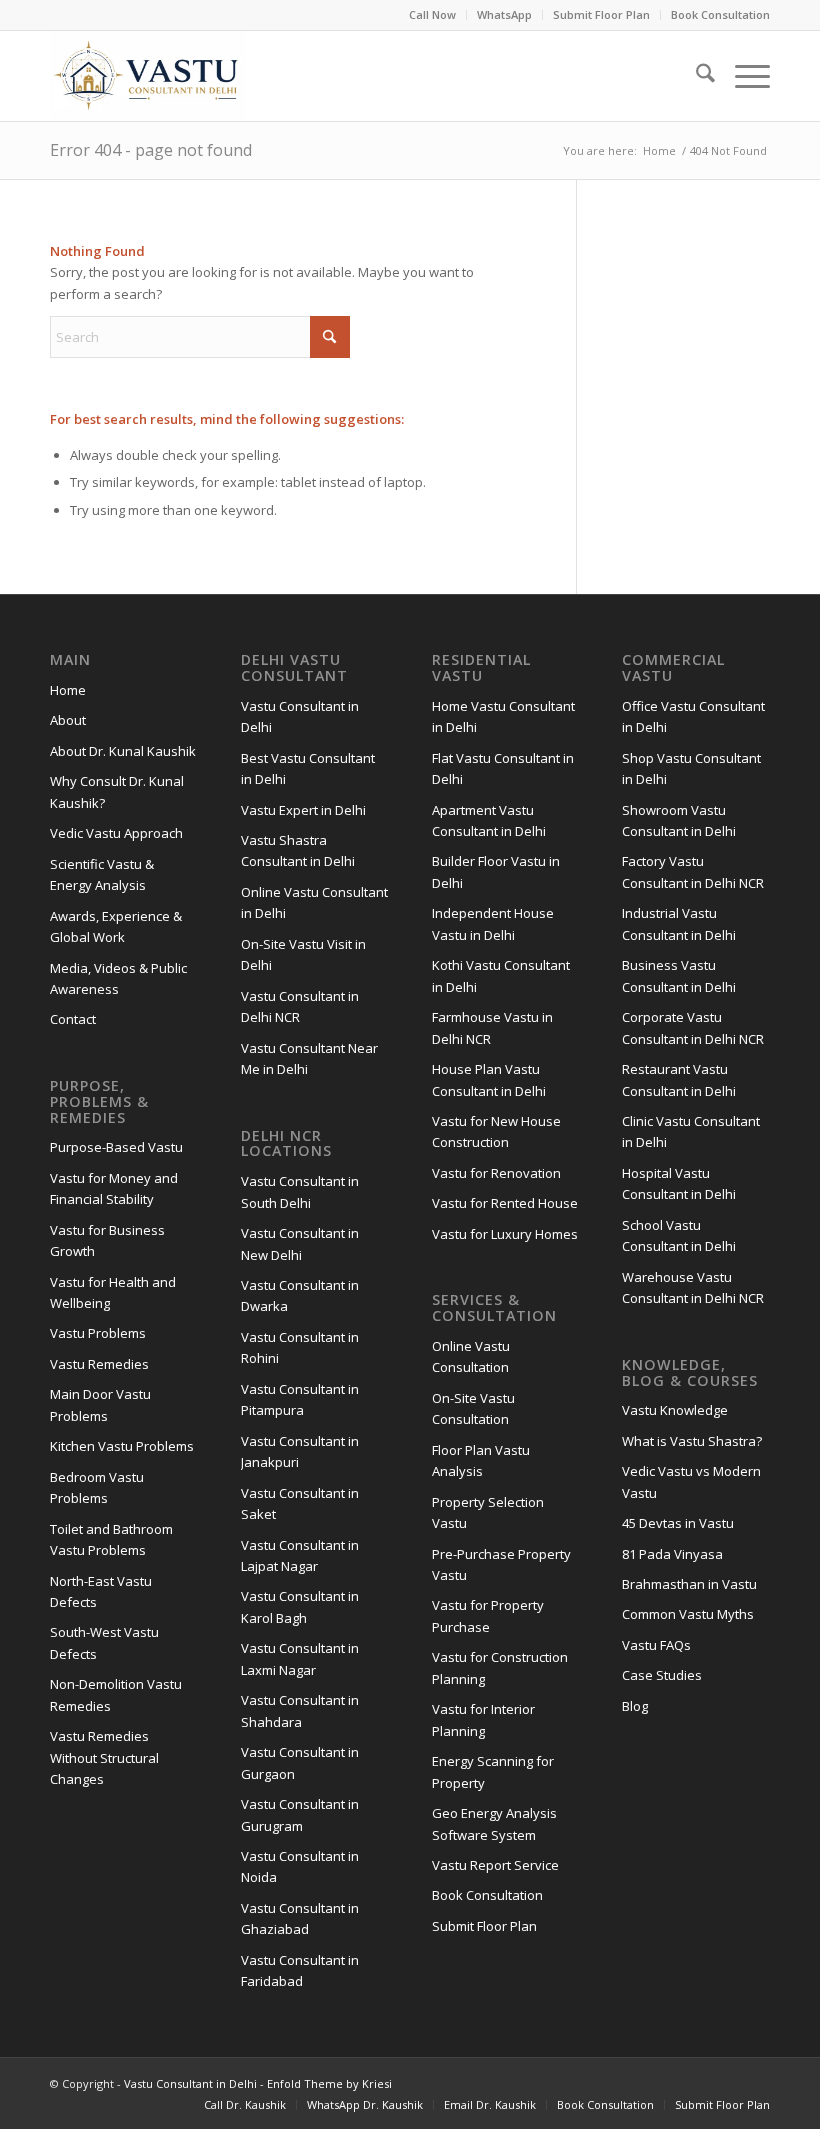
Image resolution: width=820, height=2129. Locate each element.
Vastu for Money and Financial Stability (114, 1188)
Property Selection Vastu (488, 1512)
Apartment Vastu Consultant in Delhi (489, 820)
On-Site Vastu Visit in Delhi (303, 954)
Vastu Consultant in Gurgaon (300, 1762)
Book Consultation (720, 14)
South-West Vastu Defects (104, 1642)
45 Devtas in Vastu (678, 1523)
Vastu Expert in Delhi (303, 810)
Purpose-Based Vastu (116, 1147)
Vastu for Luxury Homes (505, 1234)
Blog (635, 1706)
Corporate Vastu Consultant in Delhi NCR (693, 1027)
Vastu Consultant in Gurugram (300, 1814)
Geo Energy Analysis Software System (494, 1823)
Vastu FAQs (656, 1645)
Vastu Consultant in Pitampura (300, 1399)
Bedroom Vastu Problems (97, 1487)
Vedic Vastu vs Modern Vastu (691, 1481)
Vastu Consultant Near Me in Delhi (309, 1058)
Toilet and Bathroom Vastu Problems (111, 1539)
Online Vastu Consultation (471, 1356)
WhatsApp (504, 14)
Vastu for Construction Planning (500, 1667)
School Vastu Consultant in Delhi (679, 1235)
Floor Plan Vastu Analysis (481, 1460)
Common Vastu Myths (688, 1614)
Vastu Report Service (495, 1865)
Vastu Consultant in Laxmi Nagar (300, 1658)
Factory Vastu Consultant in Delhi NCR (693, 871)
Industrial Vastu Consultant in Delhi (679, 923)
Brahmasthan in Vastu (689, 1584)
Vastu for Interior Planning (483, 1719)
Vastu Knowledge (675, 1410)
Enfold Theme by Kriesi (329, 2083)
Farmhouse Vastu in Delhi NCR (492, 1027)
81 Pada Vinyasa (672, 1554)
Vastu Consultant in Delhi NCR (300, 1006)
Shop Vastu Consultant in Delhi (691, 768)
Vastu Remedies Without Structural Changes (104, 1757)
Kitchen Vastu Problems (122, 1446)
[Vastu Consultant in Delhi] (148, 76)
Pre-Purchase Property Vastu (501, 1564)
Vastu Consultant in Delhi (300, 716)
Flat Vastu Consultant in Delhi (503, 768)
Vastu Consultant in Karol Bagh (300, 1606)
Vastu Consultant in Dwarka (300, 1295)
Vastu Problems (98, 1333)
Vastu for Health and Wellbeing (113, 1292)
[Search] (695, 76)
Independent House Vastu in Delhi (493, 923)
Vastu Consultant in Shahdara (300, 1710)
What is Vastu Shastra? (692, 1441)
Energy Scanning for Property (493, 1771)
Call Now (432, 14)
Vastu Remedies (99, 1364)
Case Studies (662, 1675)
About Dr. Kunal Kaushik (123, 751)
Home (68, 690)
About (68, 720)
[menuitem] (433, 15)
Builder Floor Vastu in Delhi (496, 871)
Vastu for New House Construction (496, 1131)
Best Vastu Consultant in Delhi (308, 768)
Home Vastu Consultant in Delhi (503, 716)
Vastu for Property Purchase (488, 1615)
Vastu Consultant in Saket (300, 1503)
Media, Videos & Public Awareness (118, 978)
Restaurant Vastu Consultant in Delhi (679, 1079)
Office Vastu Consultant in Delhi (693, 716)
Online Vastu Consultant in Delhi (314, 902)
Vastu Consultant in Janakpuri (300, 1451)
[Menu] (742, 76)
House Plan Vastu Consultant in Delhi (489, 1079)
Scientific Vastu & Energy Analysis (102, 874)
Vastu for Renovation (496, 1173)
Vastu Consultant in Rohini (300, 1347)
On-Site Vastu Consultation (473, 1408)
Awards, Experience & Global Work (116, 926)
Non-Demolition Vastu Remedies (116, 1694)
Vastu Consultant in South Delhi (300, 1191)
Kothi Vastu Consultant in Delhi (501, 975)
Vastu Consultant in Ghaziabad (300, 1918)
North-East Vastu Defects (101, 1591)
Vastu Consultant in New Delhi (300, 1243)
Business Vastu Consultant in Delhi (679, 975)
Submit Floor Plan (601, 14)
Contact (73, 1019)
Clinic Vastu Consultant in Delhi (691, 1131)
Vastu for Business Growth (107, 1240)
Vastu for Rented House (505, 1203)
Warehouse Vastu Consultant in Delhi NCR (693, 1287)
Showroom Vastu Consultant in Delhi (679, 820)
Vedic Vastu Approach (116, 833)
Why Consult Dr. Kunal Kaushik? (117, 791)
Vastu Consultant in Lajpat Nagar (300, 1555)
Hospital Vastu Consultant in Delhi (679, 1183)
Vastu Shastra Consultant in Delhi (298, 850)
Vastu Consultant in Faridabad (300, 1970)
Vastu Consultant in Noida (300, 1866)
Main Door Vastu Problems (100, 1404)
